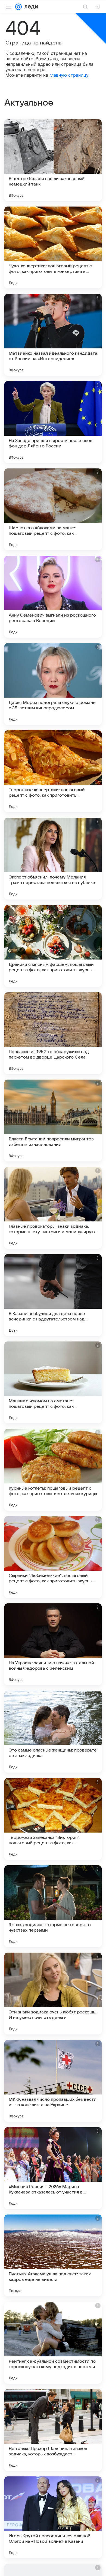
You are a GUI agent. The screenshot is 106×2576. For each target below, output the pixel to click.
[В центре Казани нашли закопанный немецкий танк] (53, 160)
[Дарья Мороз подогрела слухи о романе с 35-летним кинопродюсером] (53, 684)
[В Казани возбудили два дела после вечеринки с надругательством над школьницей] (53, 1295)
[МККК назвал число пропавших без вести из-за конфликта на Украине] (53, 2081)
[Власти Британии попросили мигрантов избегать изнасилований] (53, 1120)
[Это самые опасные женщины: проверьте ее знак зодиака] (53, 1732)
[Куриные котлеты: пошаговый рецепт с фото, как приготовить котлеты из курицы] (53, 1470)
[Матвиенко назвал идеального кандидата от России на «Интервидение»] (53, 335)
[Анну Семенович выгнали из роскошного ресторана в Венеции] (53, 597)
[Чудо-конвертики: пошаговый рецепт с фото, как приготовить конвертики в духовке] (53, 247)
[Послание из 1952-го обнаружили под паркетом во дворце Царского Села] (53, 1033)
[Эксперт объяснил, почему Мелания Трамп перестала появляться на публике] (53, 859)
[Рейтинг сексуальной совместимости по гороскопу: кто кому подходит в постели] (53, 2343)
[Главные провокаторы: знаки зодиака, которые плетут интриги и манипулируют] (53, 1208)
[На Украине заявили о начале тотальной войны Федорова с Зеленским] (53, 1644)
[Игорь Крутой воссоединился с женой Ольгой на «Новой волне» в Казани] (53, 2517)
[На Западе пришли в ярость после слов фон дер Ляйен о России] (53, 422)
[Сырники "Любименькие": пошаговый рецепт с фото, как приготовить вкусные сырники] (53, 1557)
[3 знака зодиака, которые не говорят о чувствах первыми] (53, 1906)
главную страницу (69, 75)
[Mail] (18, 7)
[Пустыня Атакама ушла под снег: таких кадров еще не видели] (53, 2255)
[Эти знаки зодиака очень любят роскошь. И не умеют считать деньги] (53, 1994)
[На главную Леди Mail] (30, 7)
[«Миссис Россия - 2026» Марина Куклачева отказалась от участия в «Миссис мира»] (53, 2168)
